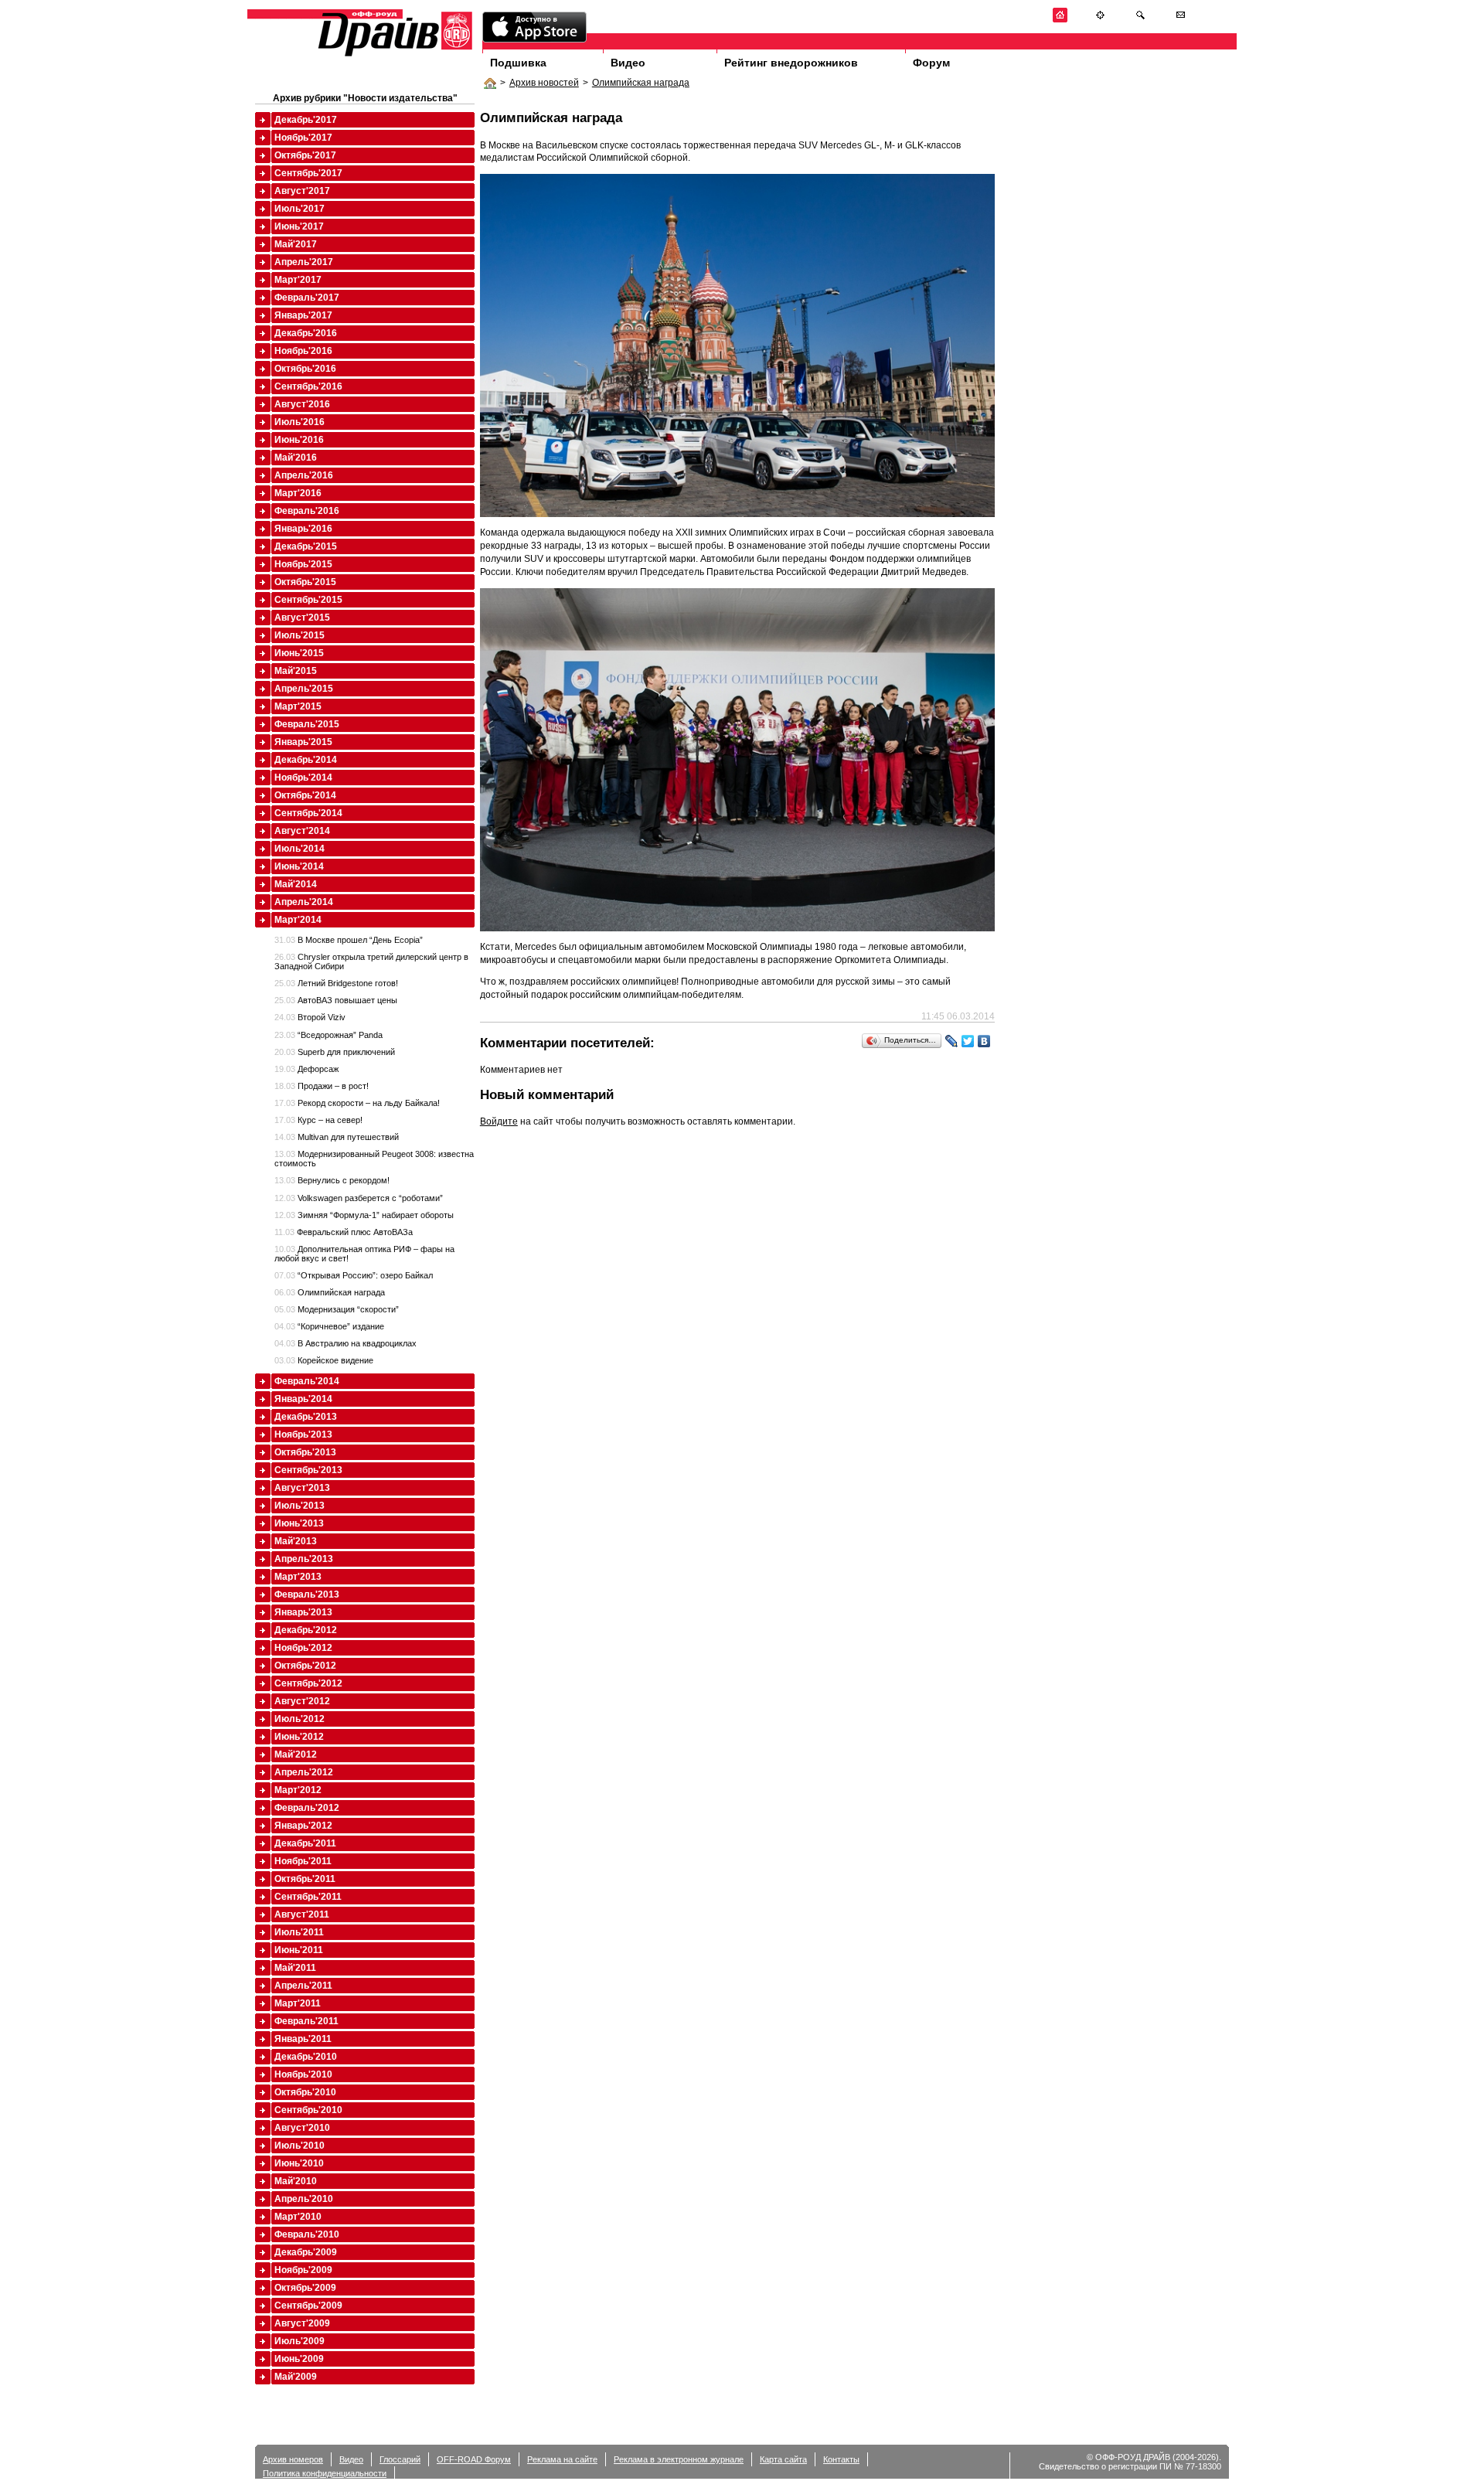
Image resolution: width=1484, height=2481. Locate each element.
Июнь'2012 (299, 1737)
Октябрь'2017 (305, 155)
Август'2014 (302, 831)
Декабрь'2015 (306, 546)
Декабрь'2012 (306, 1630)
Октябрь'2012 (305, 1666)
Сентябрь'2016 (308, 386)
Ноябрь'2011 (303, 1861)
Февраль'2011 (306, 2021)
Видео (628, 63)
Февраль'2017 (307, 298)
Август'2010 (302, 2128)
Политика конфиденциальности (325, 2473)
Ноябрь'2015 (303, 564)
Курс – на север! (318, 1120)
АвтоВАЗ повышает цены (336, 1000)
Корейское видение (324, 1360)
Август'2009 (302, 2323)
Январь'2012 (303, 1826)
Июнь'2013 (299, 1523)
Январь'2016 (303, 529)
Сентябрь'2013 (308, 1470)
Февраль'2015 (307, 724)
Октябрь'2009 (305, 2288)
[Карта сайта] (1100, 20)
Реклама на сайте (562, 2459)
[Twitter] (968, 1041)
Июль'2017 (300, 209)
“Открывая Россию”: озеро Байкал (354, 1275)
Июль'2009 (300, 2341)
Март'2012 (298, 1790)
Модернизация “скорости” (337, 1309)
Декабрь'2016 (306, 333)
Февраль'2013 (307, 1594)
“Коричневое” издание (329, 1326)
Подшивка (518, 63)
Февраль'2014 (307, 1381)
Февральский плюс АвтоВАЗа (344, 1232)
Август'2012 (302, 1701)
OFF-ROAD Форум (474, 2459)
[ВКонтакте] (984, 1041)
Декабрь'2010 (306, 2057)
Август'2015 (302, 618)
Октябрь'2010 (305, 2092)
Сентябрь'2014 (308, 813)
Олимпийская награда (641, 83)
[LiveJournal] (952, 1041)
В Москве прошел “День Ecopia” (349, 940)
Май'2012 (296, 1754)
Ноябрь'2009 (303, 2270)
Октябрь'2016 (305, 369)
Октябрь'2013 (305, 1452)
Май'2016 (296, 458)
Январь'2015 (303, 742)
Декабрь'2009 (306, 2252)
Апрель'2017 (304, 262)
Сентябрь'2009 (308, 2306)
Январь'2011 (303, 2039)
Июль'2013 (300, 1506)
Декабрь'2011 (305, 1843)
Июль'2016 (300, 422)
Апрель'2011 (303, 1986)
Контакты (841, 2459)
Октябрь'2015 (305, 582)
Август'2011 (302, 1914)
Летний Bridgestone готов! (336, 983)
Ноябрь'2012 (303, 1648)
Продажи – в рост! (322, 1086)
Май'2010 (296, 2181)
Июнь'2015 (299, 653)
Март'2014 (298, 920)
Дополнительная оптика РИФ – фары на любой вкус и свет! (364, 1254)
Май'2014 (296, 884)
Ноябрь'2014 (303, 778)
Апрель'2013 (304, 1559)
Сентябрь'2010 (308, 2110)
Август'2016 (302, 404)
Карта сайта (783, 2459)
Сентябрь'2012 (308, 1683)
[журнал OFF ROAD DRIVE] (393, 55)
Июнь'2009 (299, 2359)
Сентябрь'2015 (308, 600)
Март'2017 (298, 280)
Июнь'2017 (299, 226)
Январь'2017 (303, 315)
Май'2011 (295, 1968)
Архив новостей (544, 83)
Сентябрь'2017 (308, 173)
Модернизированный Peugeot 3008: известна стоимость (374, 1159)
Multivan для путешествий (337, 1137)
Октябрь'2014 (305, 795)
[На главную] (1060, 20)
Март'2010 (298, 2217)
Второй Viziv (310, 1017)
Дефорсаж (306, 1069)
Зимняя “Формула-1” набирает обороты (364, 1215)
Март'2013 (298, 1577)
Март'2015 (298, 706)
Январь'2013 (303, 1612)
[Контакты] (1181, 20)
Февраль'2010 (307, 2234)
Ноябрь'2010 (303, 2074)
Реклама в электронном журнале (679, 2459)
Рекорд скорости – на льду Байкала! (357, 1103)
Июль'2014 (300, 849)
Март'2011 (298, 2003)
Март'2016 (298, 493)
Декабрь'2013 (306, 1417)
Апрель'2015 (304, 689)
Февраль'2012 (307, 1808)
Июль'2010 (300, 2146)
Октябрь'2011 (305, 1879)
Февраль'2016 (307, 511)
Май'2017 (296, 244)
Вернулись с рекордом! (332, 1180)
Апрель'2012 (304, 1772)
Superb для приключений (335, 1052)
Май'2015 (296, 671)
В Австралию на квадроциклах (345, 1343)
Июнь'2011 (299, 1950)
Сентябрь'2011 (308, 1897)
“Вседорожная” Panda (328, 1035)
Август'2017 (302, 191)
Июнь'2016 (299, 440)
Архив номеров (293, 2459)
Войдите (499, 1121)
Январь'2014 (303, 1399)
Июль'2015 (300, 635)
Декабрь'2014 (306, 760)
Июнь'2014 (299, 866)
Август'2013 (302, 1488)
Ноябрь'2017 (303, 138)
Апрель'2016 (304, 475)
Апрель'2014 (304, 902)
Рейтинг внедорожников (791, 63)
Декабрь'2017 (306, 120)
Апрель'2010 (304, 2199)
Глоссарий (400, 2459)
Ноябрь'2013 (303, 1434)
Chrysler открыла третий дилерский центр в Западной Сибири (371, 961)
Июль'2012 (300, 1719)
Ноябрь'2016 (303, 351)
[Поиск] (1140, 20)
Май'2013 (296, 1541)
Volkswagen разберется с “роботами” (359, 1198)
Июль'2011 (299, 1932)
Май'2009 (296, 2377)
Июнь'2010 (299, 2163)
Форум (931, 63)
